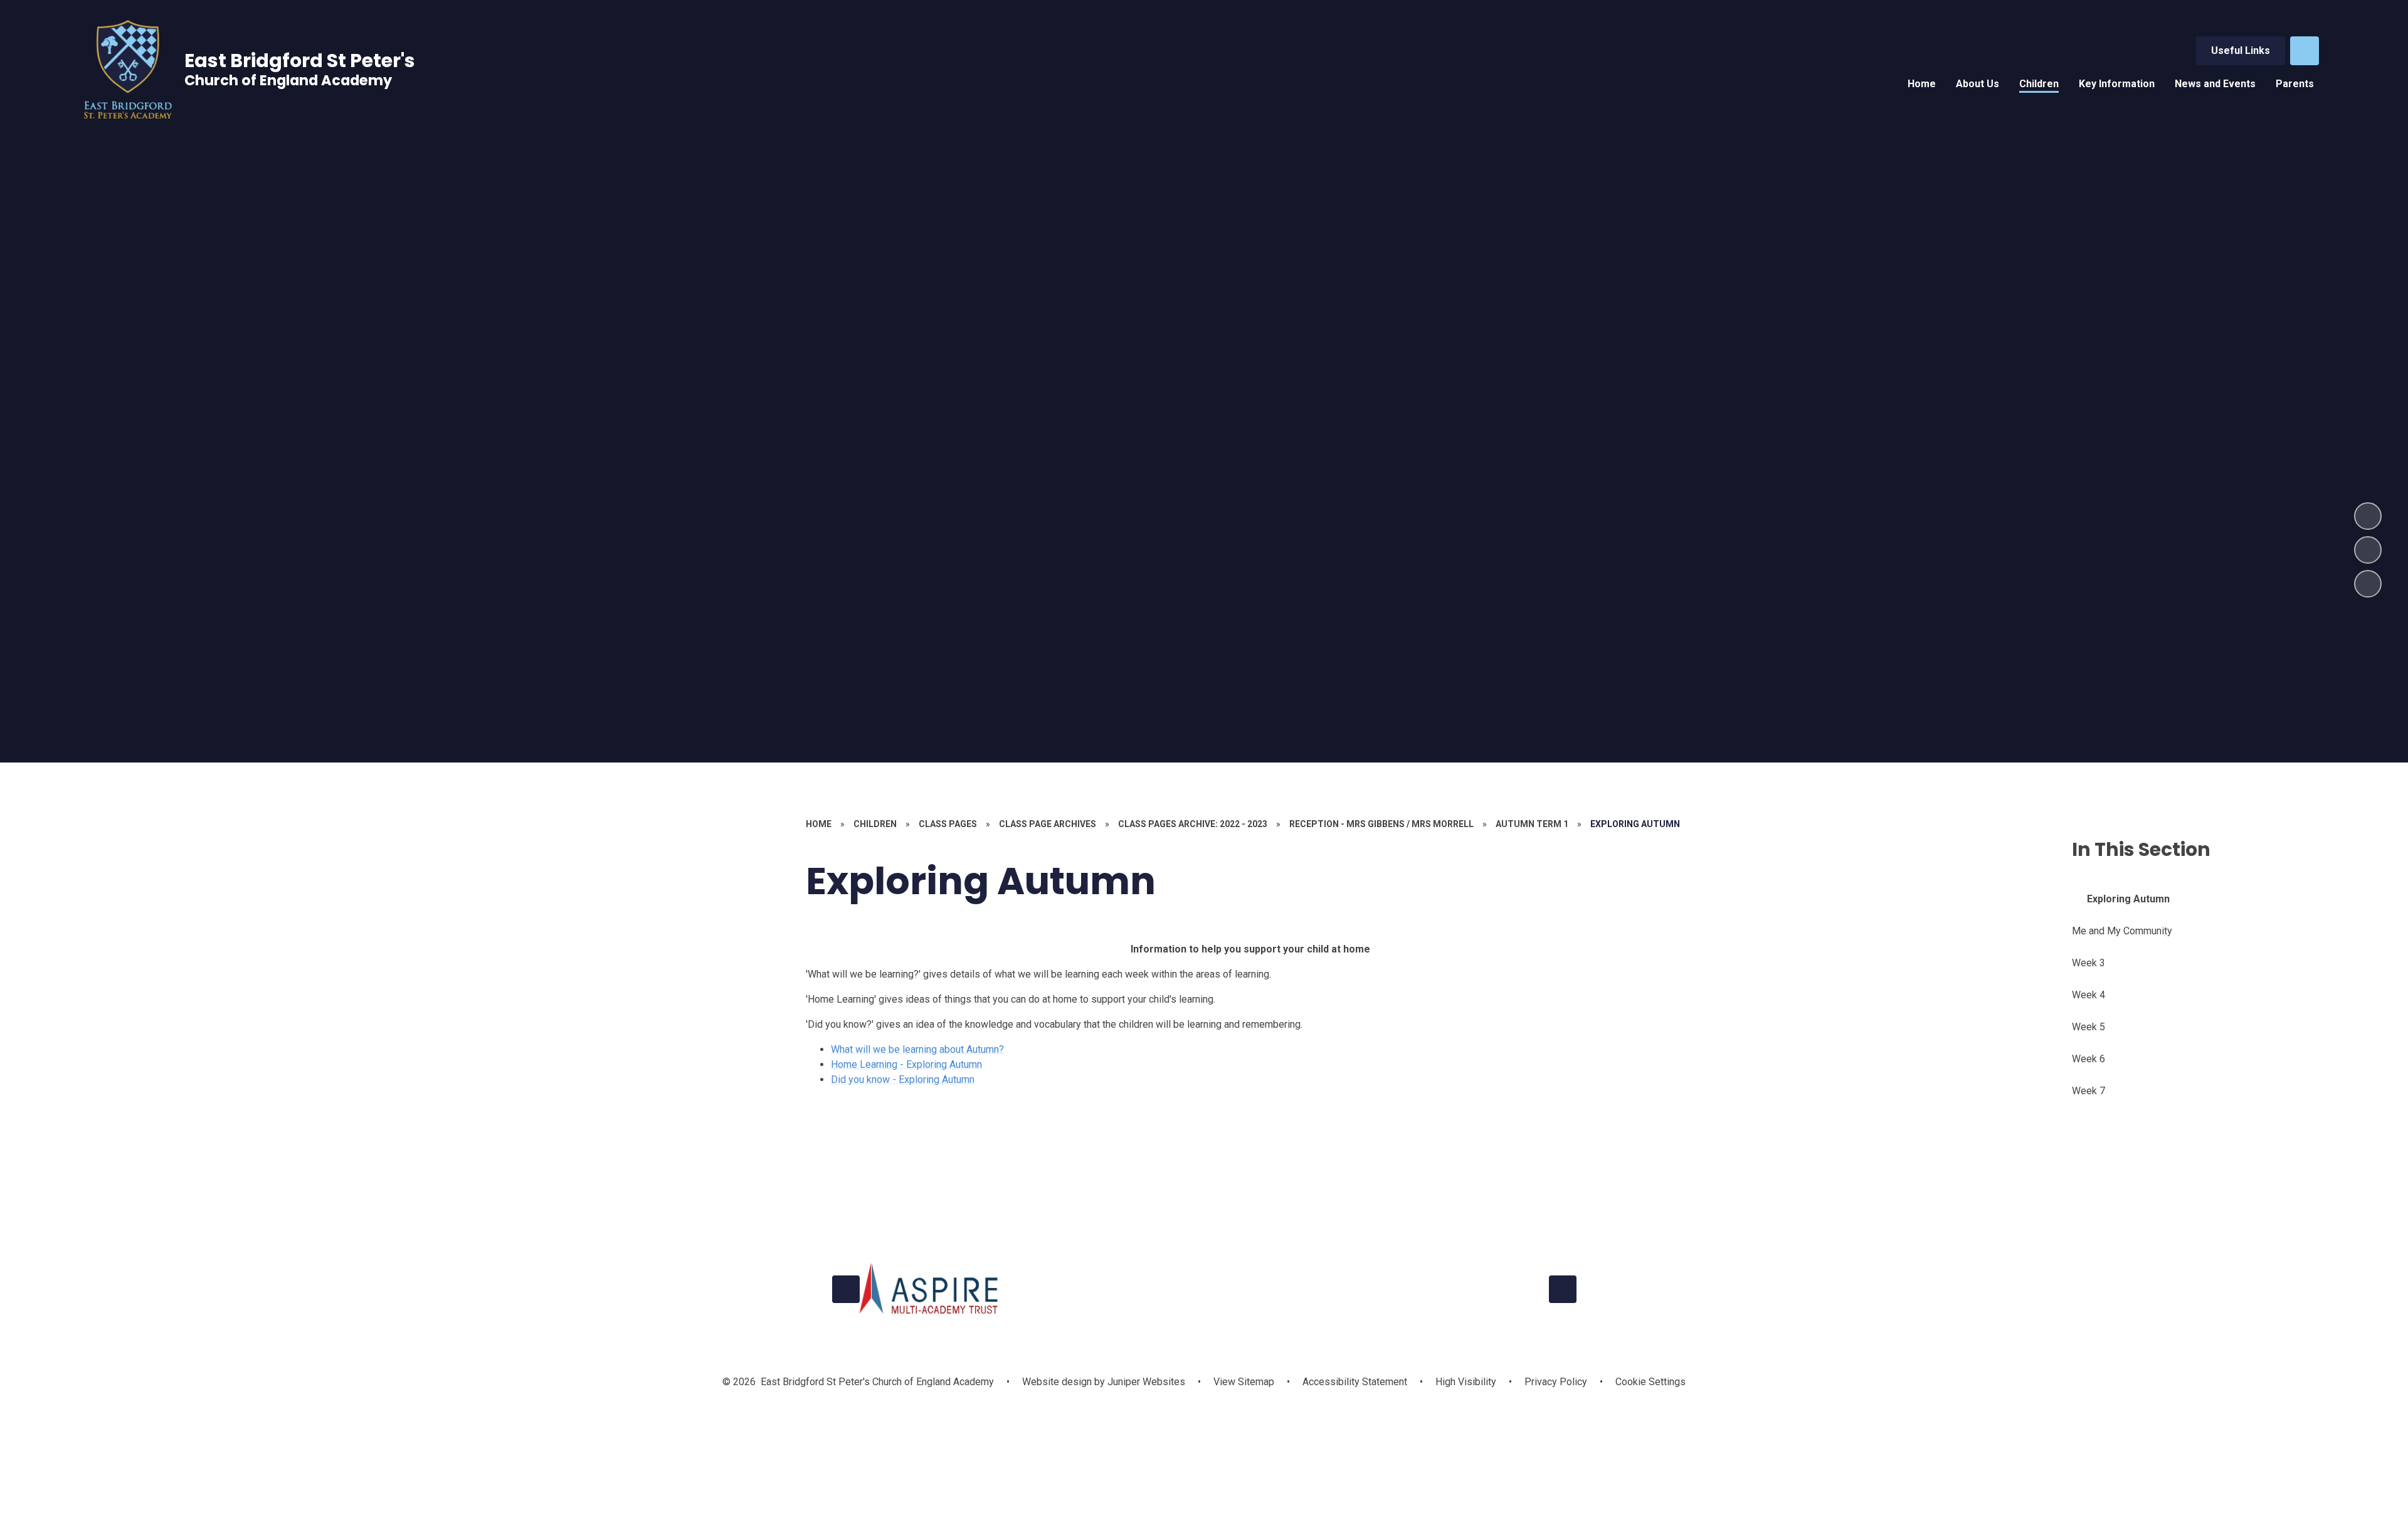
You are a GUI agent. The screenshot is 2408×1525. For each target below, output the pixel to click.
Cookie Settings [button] (1650, 1382)
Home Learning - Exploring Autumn (906, 1064)
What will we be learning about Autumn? (917, 1049)
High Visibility (1466, 1382)
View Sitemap (1244, 1382)
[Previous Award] (846, 1289)
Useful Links (2241, 50)
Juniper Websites (1145, 1382)
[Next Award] (1563, 1289)
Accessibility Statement (1355, 1382)
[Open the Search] (2305, 51)
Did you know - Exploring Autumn (903, 1079)
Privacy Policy (1556, 1382)
